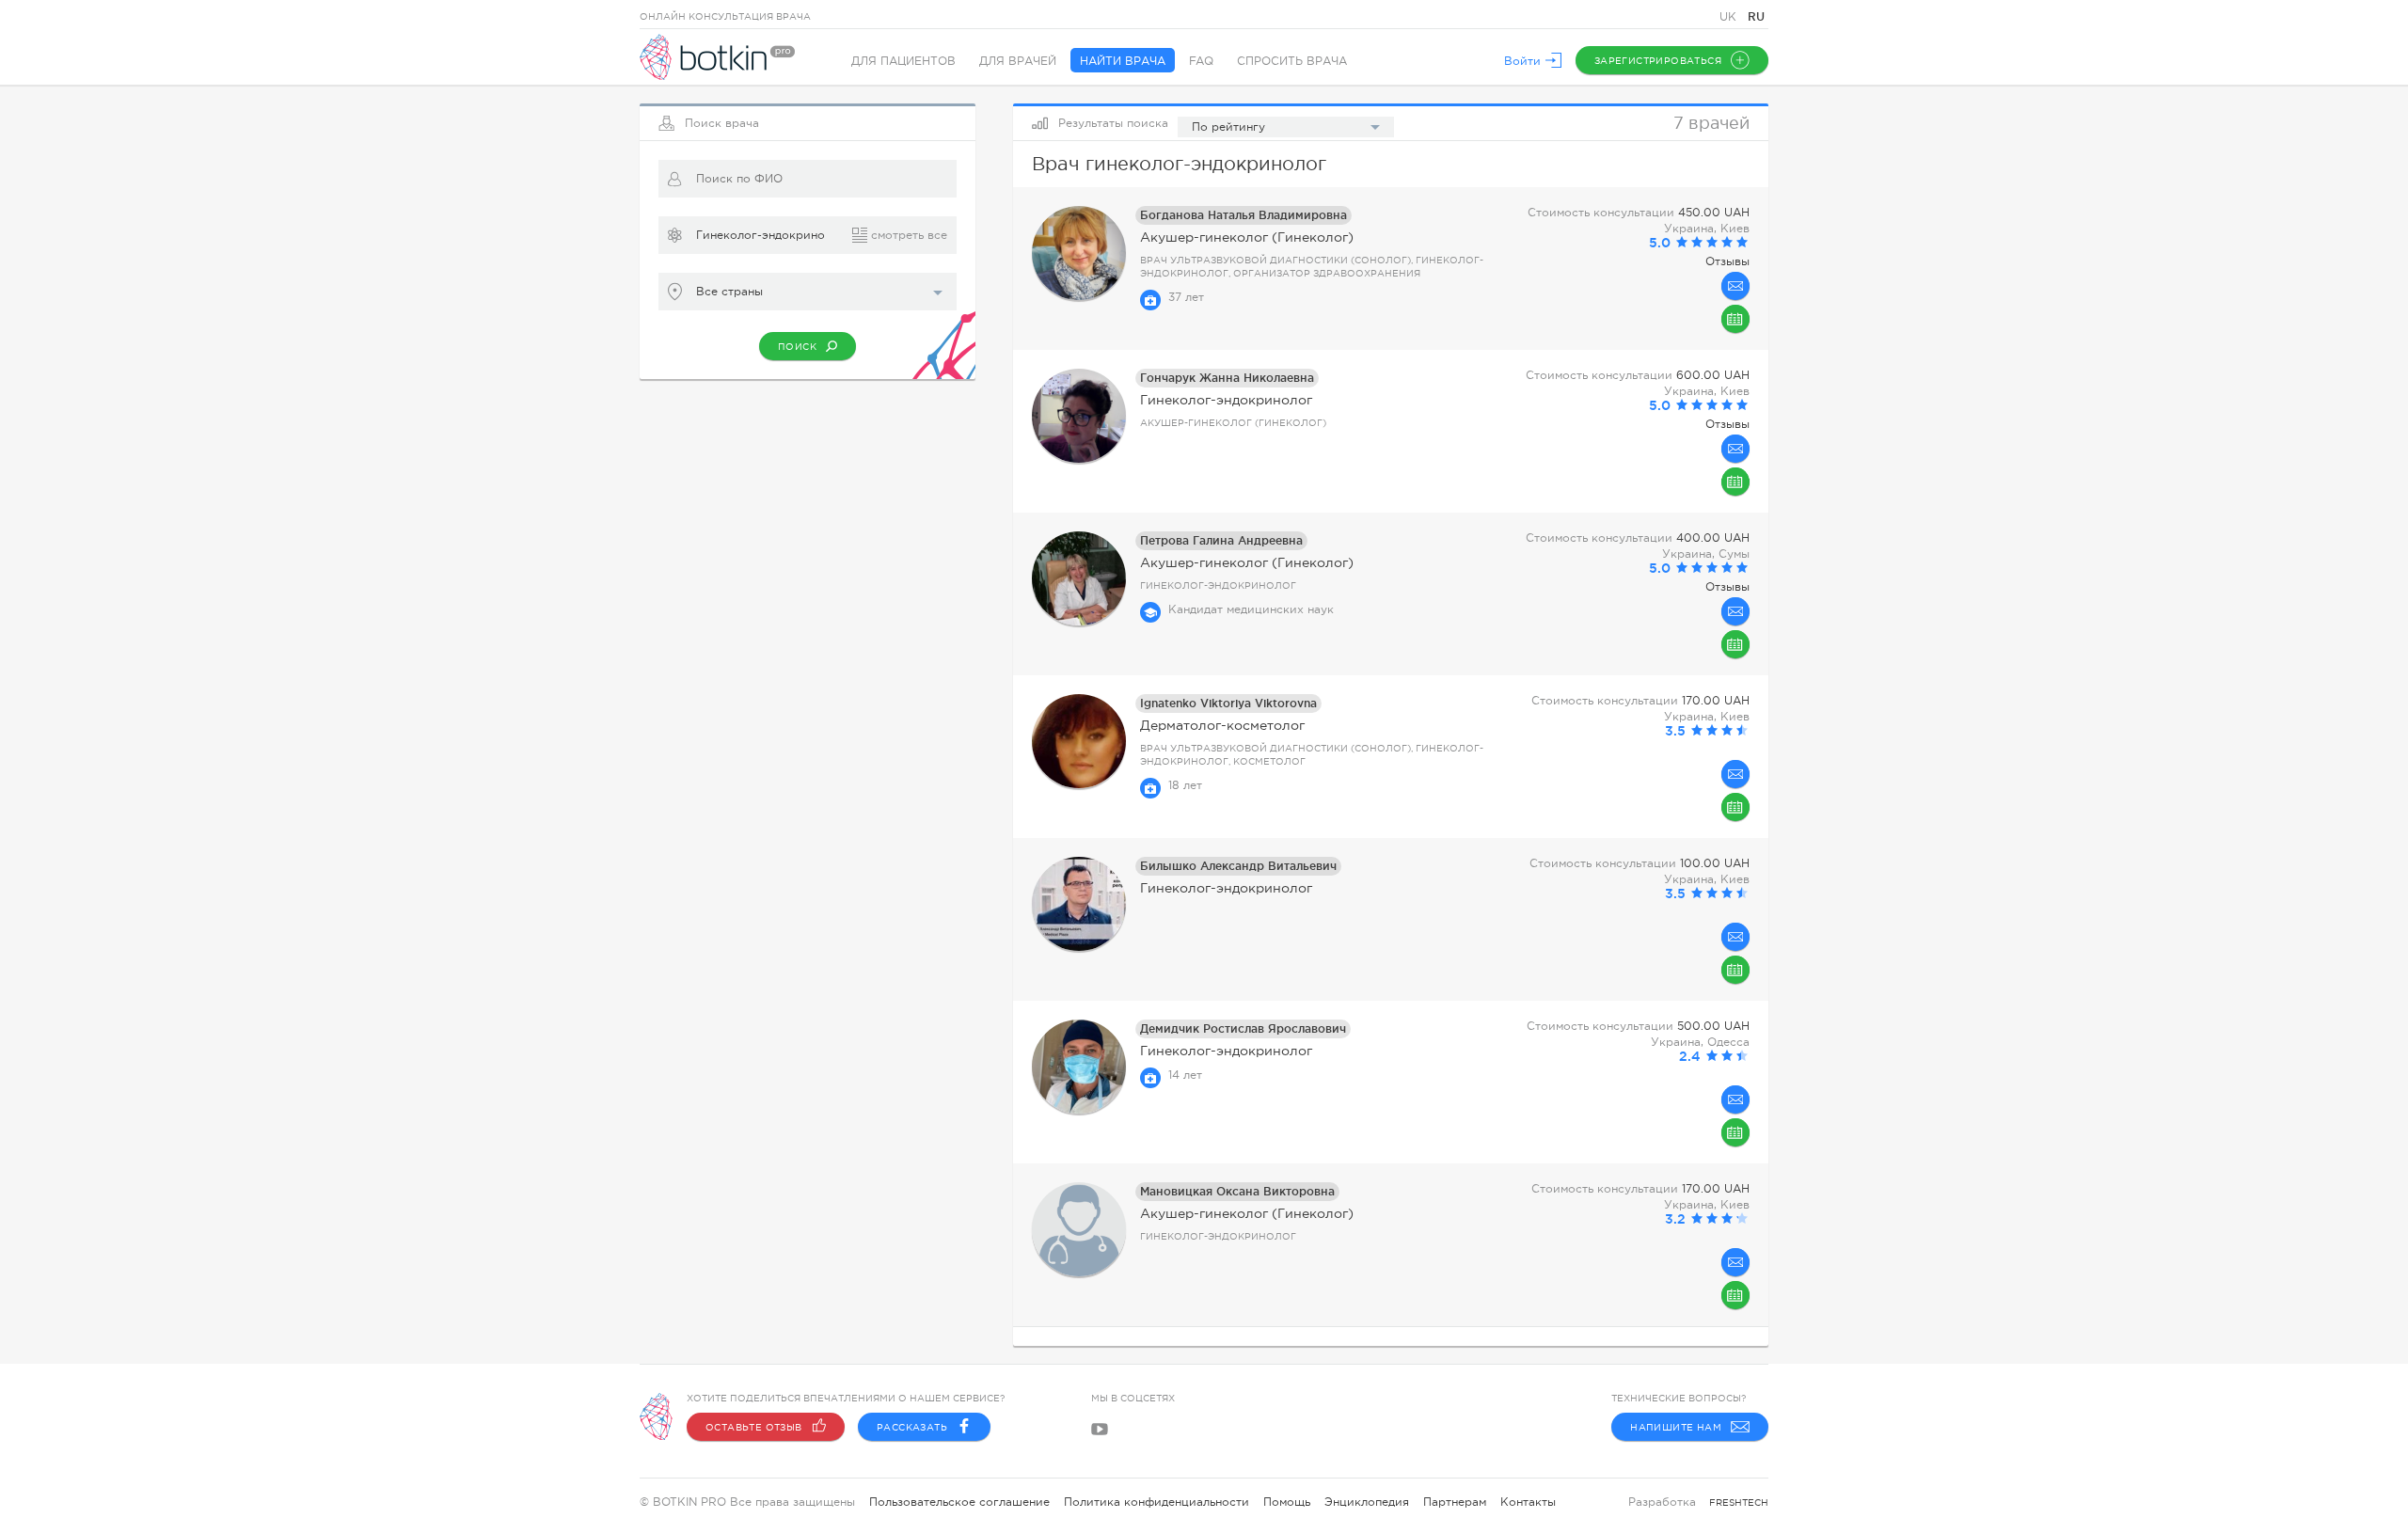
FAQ (1201, 61)
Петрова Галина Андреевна (1221, 540)
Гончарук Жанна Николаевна (1227, 378)
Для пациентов (903, 61)
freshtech (1739, 1502)
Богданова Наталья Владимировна (1244, 215)
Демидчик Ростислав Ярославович (1243, 1028)
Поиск (797, 347)
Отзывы (1727, 261)
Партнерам (1455, 1502)
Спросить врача (1292, 61)
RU (1756, 16)
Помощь (1287, 1502)
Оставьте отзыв (754, 1427)
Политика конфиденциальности (1156, 1502)
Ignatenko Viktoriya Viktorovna (1228, 703)
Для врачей (1018, 61)
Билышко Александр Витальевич (1238, 866)
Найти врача (1123, 61)
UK (1730, 17)
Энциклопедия (1367, 1502)
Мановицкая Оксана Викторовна (1237, 1191)
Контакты (1528, 1502)
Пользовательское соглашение (959, 1502)
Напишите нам (1676, 1427)
